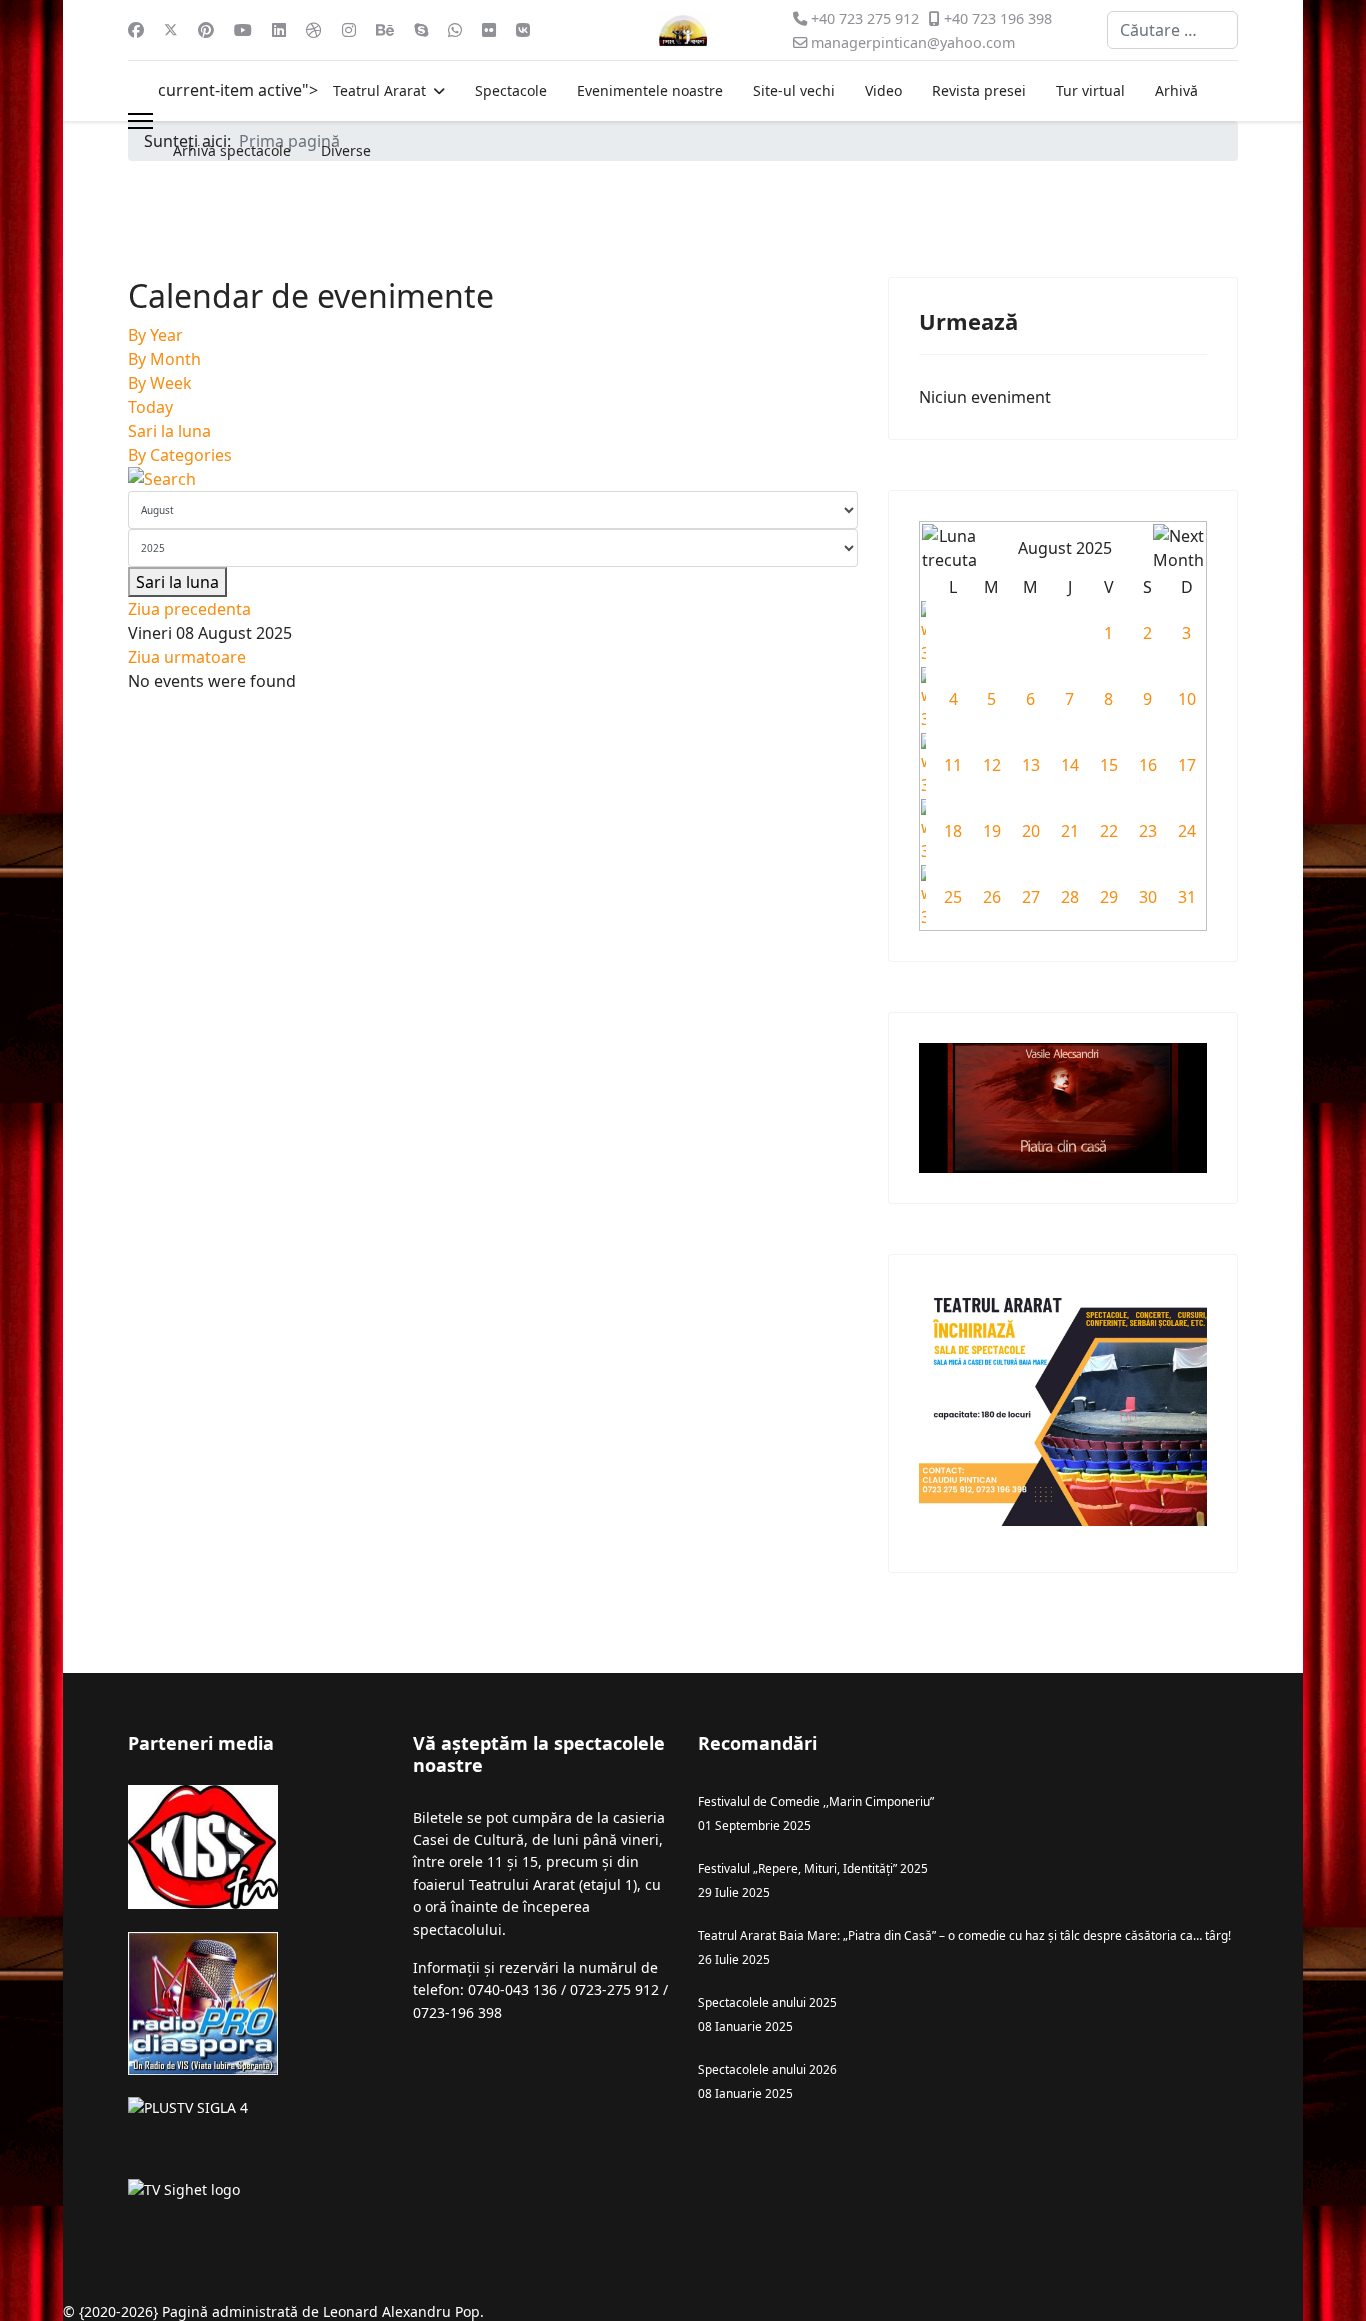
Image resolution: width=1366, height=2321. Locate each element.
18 (953, 831)
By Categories (180, 455)
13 (1031, 765)
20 (1031, 831)
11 (953, 765)
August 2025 (1065, 548)
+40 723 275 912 (865, 18)
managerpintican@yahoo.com (913, 42)
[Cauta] (493, 479)
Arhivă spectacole (232, 150)
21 (1070, 831)
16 (1148, 765)
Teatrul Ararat (379, 90)
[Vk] (523, 30)
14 (1070, 765)
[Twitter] (171, 30)
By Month (164, 359)
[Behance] (385, 30)
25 (953, 897)
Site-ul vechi (794, 90)
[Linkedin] (279, 30)
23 (1148, 831)
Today (150, 407)
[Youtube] (243, 30)
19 (992, 831)
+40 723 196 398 (998, 18)
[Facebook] (136, 30)
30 (1148, 897)
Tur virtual (1090, 90)
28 (1070, 897)
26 (992, 897)
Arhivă (1176, 90)
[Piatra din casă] (1063, 1108)
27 (1031, 897)
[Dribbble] (314, 30)
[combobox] (1172, 30)
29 (1109, 897)
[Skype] (421, 30)
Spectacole (511, 90)
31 (1187, 897)
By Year (155, 335)
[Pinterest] (206, 30)
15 (1109, 765)
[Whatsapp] (455, 30)
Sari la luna (169, 431)
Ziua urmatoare (187, 657)
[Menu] (140, 121)
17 (1187, 765)
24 (1187, 831)
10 (1187, 699)
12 (992, 765)
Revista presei (979, 90)
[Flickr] (489, 30)
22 (1109, 831)
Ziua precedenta (189, 609)
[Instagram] (349, 30)
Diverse (346, 150)
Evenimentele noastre (650, 90)
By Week (160, 383)
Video (883, 90)
